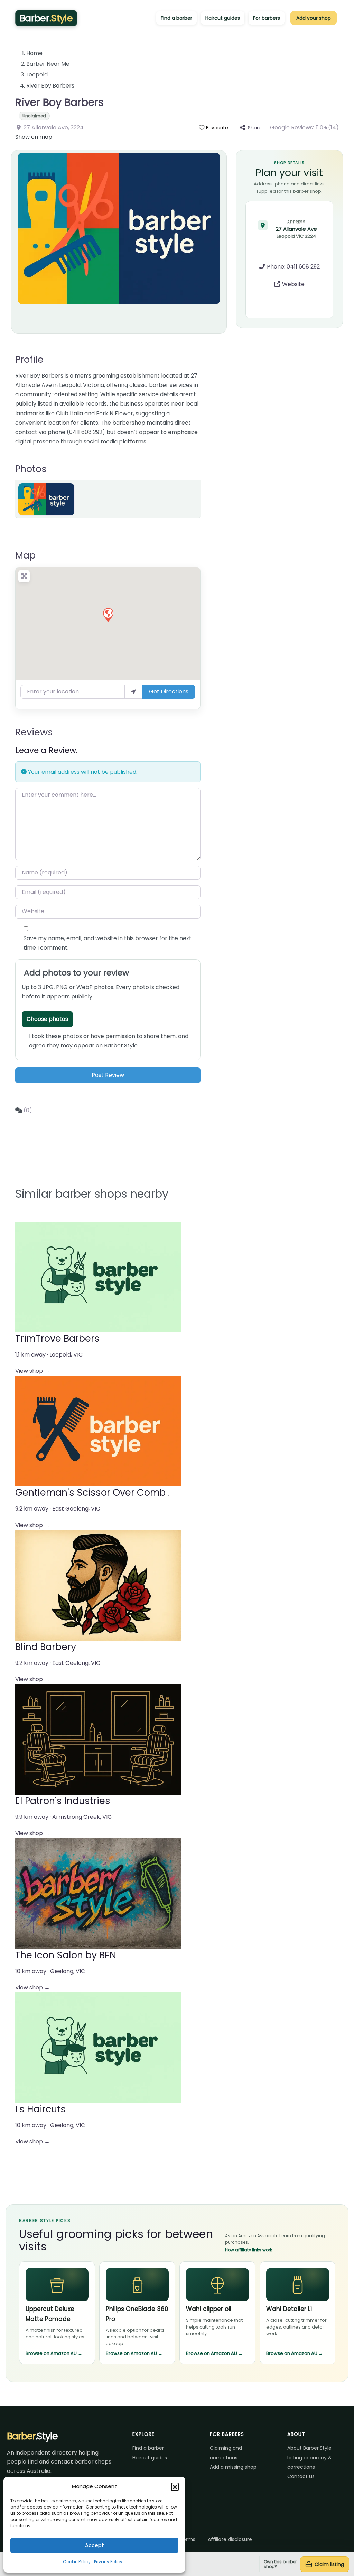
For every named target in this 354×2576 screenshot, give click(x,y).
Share (255, 128)
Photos (31, 469)
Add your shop (314, 18)
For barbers (267, 18)
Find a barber (176, 18)
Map (25, 555)
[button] (175, 2486)
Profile (29, 359)
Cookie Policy (77, 2562)
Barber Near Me (48, 64)
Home (34, 53)
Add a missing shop (233, 2467)
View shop (32, 1371)
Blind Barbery (46, 1647)
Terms (188, 2539)
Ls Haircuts (40, 2109)
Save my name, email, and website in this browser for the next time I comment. (108, 943)
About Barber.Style (309, 2448)
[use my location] (133, 692)
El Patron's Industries (63, 1801)
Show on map (34, 137)
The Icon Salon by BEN (66, 1955)
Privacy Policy (108, 2562)
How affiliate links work (249, 2250)
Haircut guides (223, 18)
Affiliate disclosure (230, 2539)
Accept (95, 2545)
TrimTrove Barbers (57, 1338)
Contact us (301, 2476)
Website (293, 284)
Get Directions (169, 692)
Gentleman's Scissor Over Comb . (92, 1492)
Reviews (34, 732)
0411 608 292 (303, 267)
